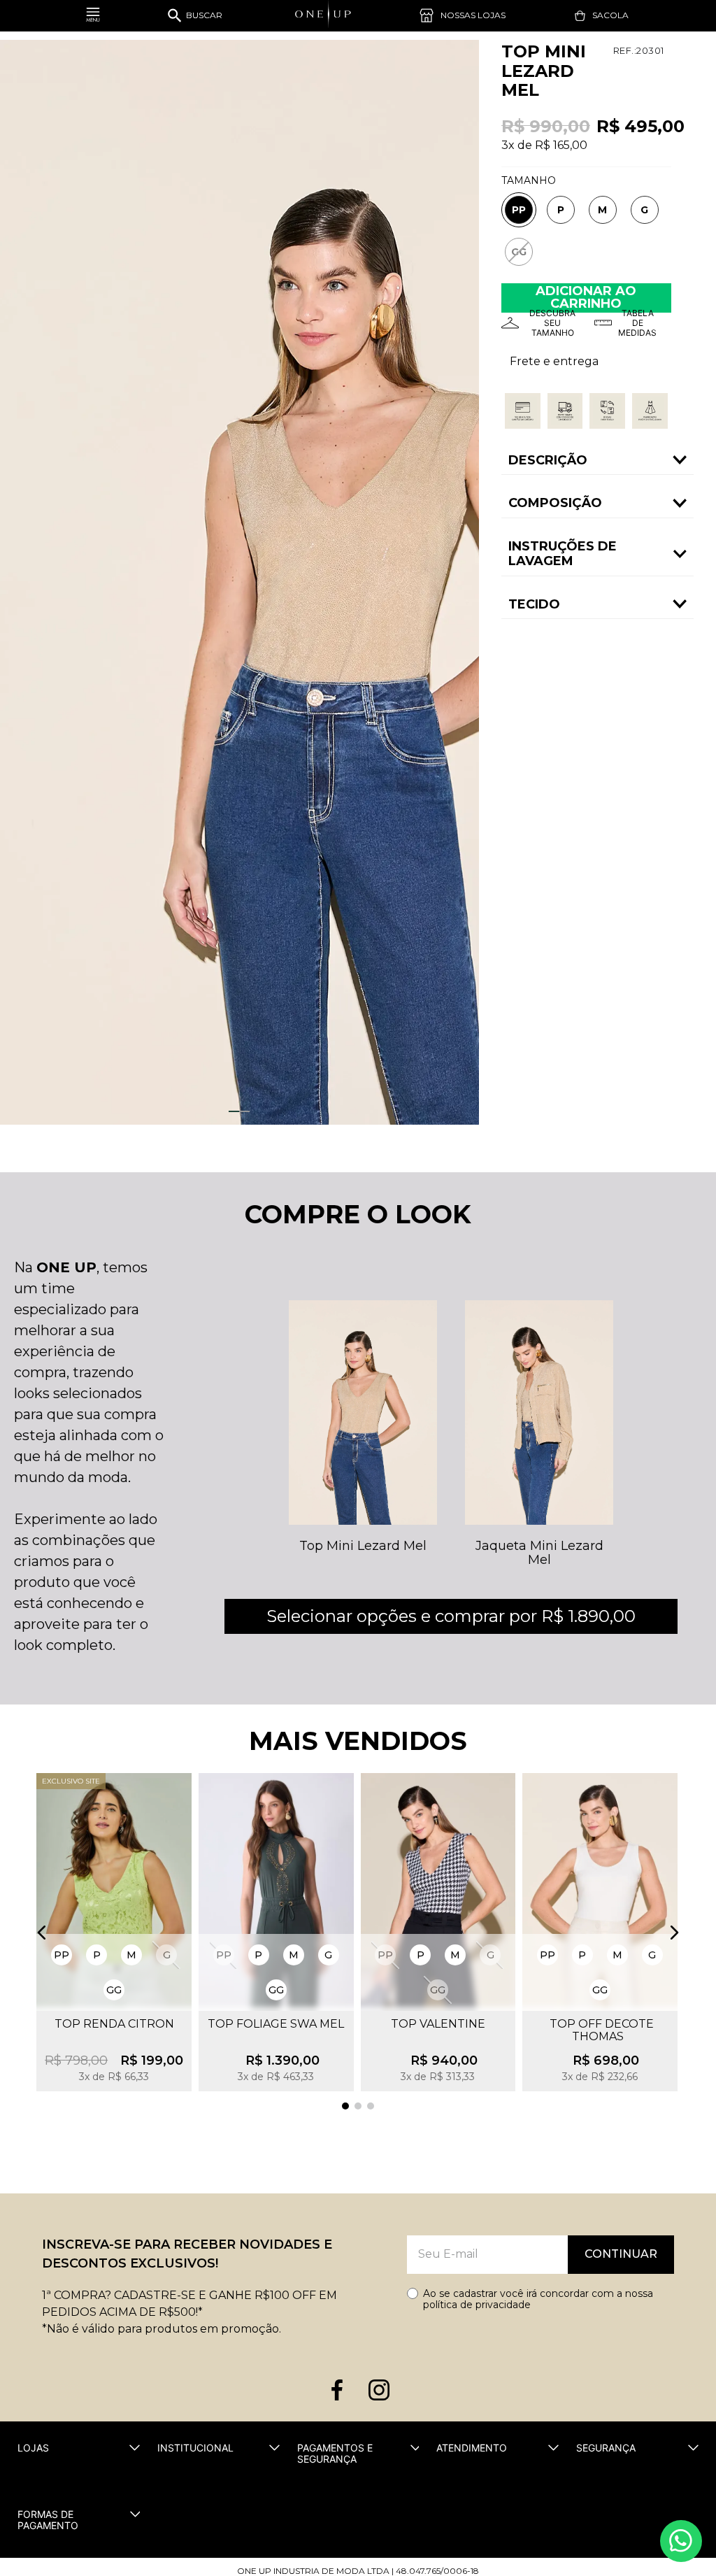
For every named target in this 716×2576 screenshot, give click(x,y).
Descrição (548, 460)
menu (93, 16)
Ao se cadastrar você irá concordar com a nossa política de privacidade (538, 2299)
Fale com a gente (681, 2541)
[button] (519, 210)
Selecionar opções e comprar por (451, 1616)
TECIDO (534, 604)
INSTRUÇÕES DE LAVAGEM (563, 554)
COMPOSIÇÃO (555, 503)
